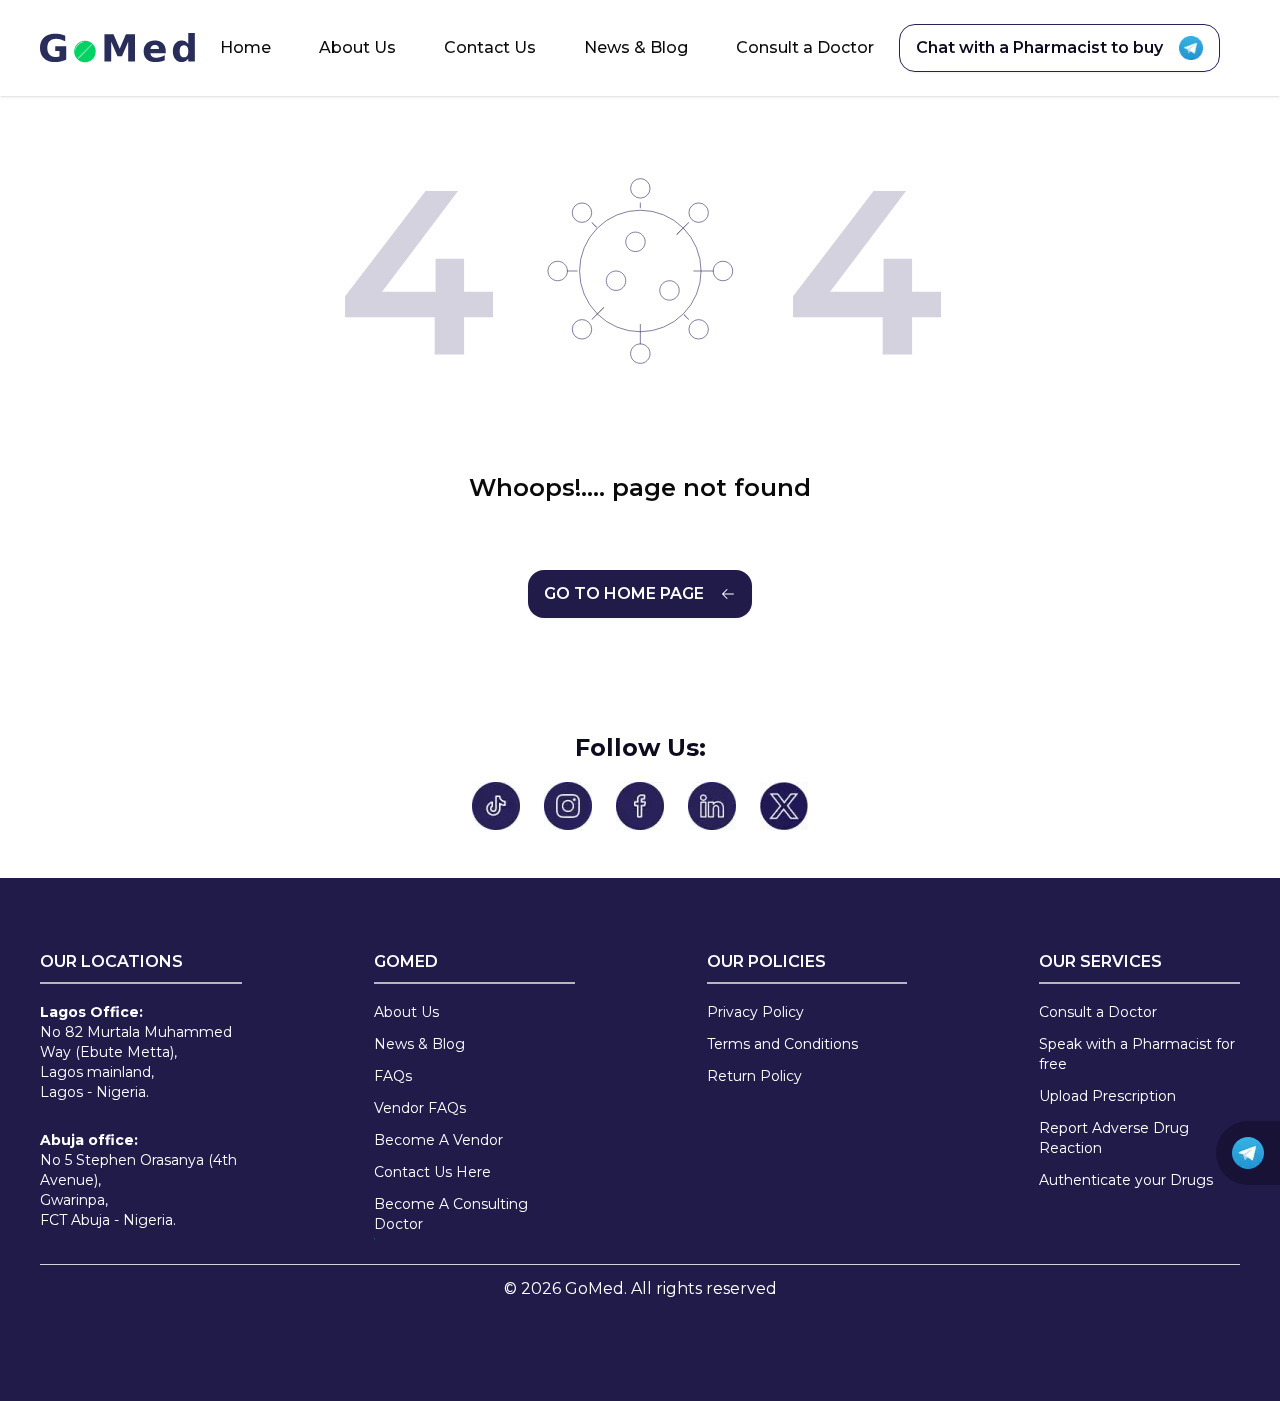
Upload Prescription (1107, 1096)
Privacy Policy (755, 1012)
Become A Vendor (438, 1140)
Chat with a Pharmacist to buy (1039, 47)
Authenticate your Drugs (1126, 1180)
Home (245, 47)
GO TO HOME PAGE (624, 593)
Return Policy (754, 1076)
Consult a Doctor (805, 47)
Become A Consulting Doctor (451, 1214)
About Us (357, 47)
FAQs (393, 1076)
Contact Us (490, 47)
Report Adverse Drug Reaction (1114, 1138)
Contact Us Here (432, 1172)
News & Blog (636, 47)
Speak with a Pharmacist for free (1137, 1054)
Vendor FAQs (420, 1108)
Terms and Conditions (782, 1044)
